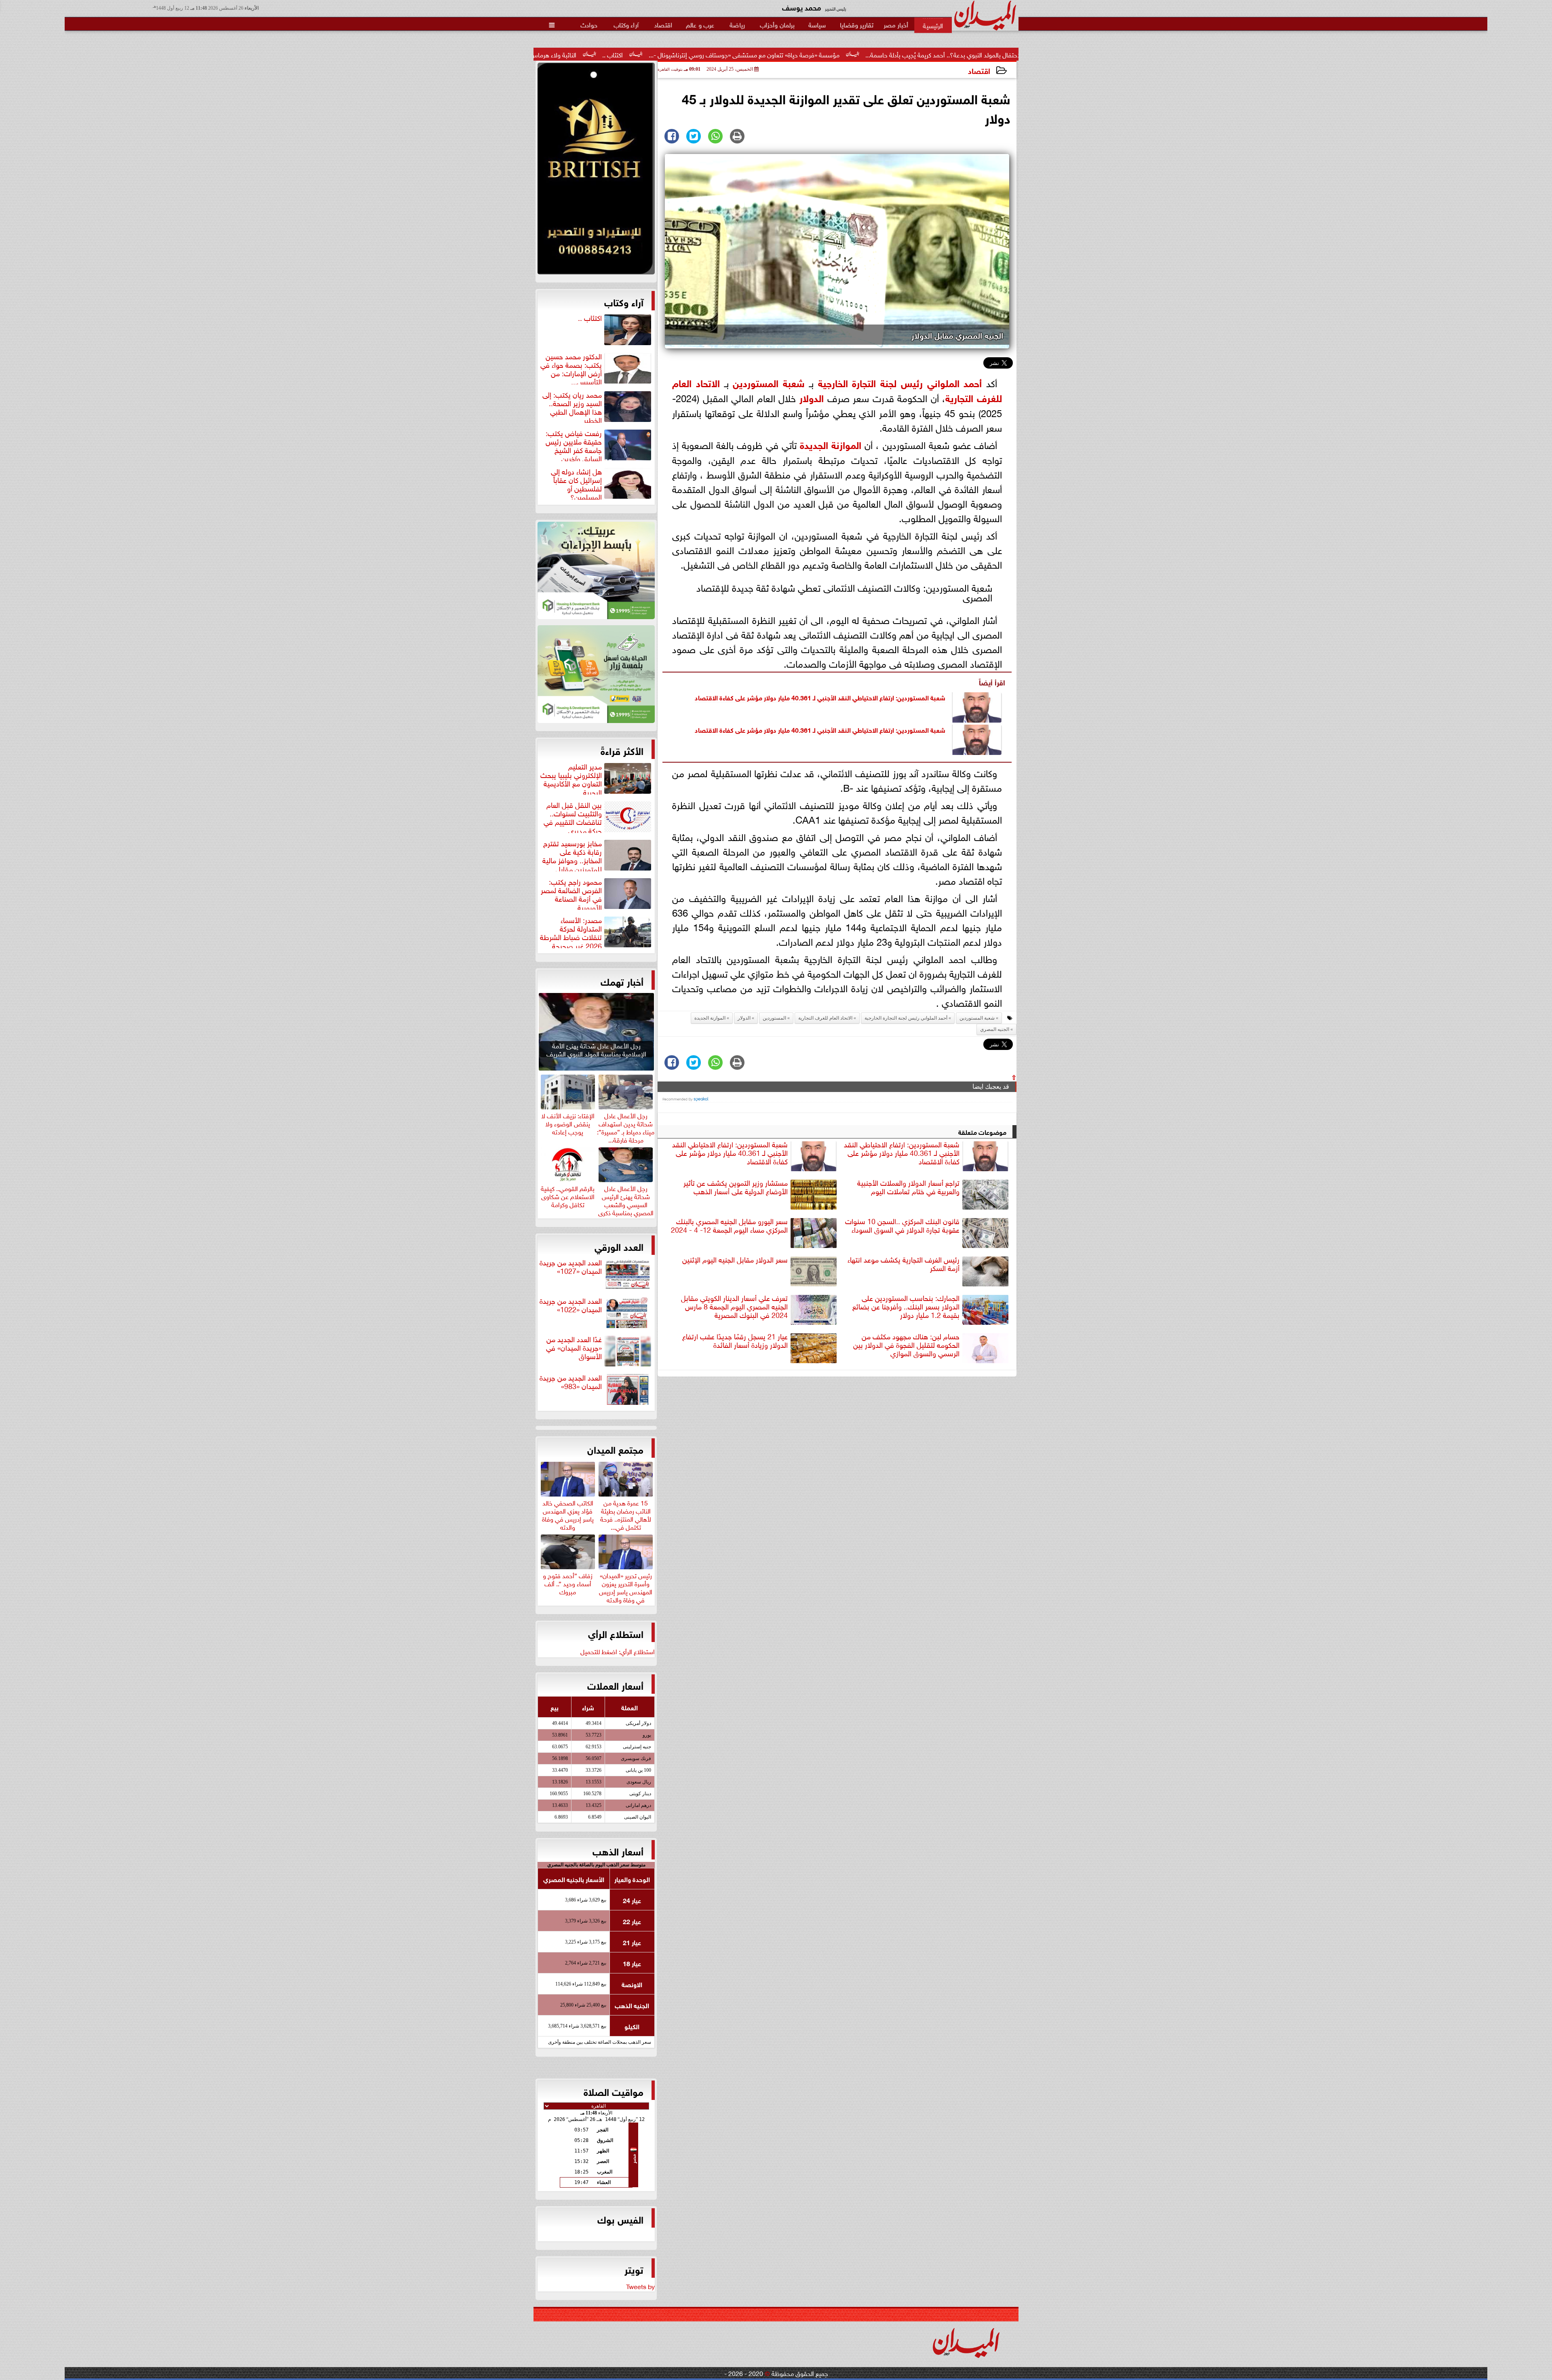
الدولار (812, 397)
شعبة (792, 382)
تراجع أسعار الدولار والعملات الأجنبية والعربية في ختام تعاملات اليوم (908, 1187)
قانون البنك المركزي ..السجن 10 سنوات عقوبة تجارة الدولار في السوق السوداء (902, 1226)
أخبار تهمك (622, 981)
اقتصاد (979, 70)
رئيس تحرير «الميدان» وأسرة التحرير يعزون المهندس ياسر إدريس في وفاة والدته (626, 1586)
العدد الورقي (619, 1246)
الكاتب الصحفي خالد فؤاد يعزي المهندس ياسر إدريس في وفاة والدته (568, 1514)
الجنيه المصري (995, 1029)
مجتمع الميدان (615, 1449)
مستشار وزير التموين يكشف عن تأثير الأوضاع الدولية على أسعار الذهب (736, 1187)
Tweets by (640, 2286)
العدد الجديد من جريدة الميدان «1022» (571, 1305)
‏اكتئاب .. (849, 54)
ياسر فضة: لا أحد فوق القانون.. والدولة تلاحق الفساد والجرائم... (540, 54)
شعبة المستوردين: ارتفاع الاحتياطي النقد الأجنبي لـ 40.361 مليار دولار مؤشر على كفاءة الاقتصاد (820, 697)
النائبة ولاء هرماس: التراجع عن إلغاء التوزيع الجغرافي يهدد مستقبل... (729, 54)
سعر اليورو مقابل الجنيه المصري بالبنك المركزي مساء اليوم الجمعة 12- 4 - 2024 (729, 1226)
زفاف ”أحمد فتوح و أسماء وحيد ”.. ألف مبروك (568, 1582)
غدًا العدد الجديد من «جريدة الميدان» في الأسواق (574, 1348)
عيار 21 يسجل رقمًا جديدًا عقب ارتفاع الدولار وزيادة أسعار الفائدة (735, 1341)
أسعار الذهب (618, 1851)
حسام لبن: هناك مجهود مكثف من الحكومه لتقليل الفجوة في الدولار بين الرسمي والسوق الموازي (906, 1345)
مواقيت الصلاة (614, 2091)
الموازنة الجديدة (831, 444)
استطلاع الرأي (616, 1633)
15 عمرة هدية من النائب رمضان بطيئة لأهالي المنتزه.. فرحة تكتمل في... (626, 1514)
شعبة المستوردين (977, 1018)
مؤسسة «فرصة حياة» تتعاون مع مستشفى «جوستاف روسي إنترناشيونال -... (981, 54)
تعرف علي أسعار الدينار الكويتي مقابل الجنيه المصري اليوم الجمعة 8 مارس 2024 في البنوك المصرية (734, 1307)
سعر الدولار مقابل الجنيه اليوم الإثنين (735, 1260)
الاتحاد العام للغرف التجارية (825, 1018)
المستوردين (756, 382)
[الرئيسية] (933, 25)
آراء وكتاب (624, 301)
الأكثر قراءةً (622, 750)
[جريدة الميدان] (596, 171)
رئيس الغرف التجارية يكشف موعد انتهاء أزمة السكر (904, 1264)
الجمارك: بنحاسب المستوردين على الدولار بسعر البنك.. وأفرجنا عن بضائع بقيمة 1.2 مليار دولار (906, 1307)
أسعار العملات (615, 1685)
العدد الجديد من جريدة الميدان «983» (571, 1382)
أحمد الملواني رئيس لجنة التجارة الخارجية (900, 382)
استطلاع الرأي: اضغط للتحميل (618, 1651)
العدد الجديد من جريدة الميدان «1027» (571, 1267)
